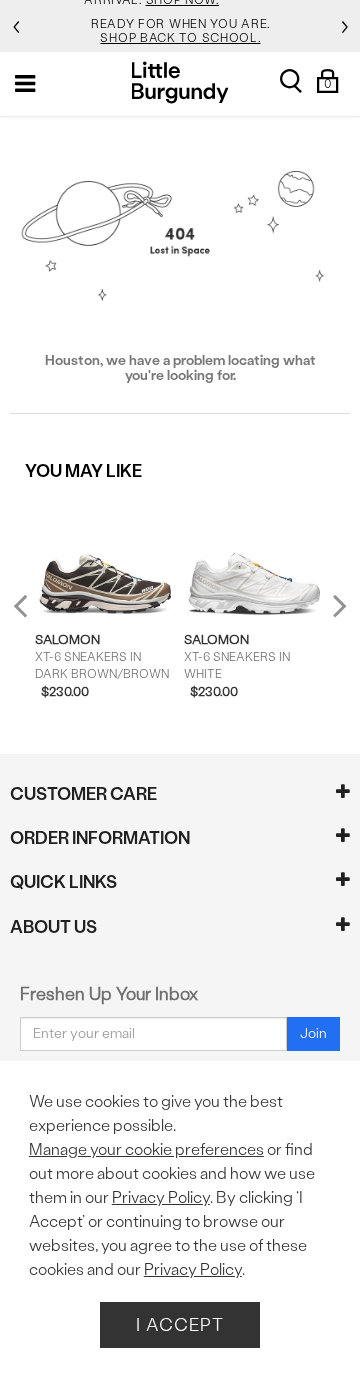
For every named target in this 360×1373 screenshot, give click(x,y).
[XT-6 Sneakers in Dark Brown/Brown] (105, 556)
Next (335, 605)
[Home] (180, 82)
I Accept (180, 1324)
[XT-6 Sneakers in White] (254, 556)
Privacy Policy (161, 1197)
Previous (33, 613)
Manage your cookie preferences (146, 1149)
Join (313, 1033)
